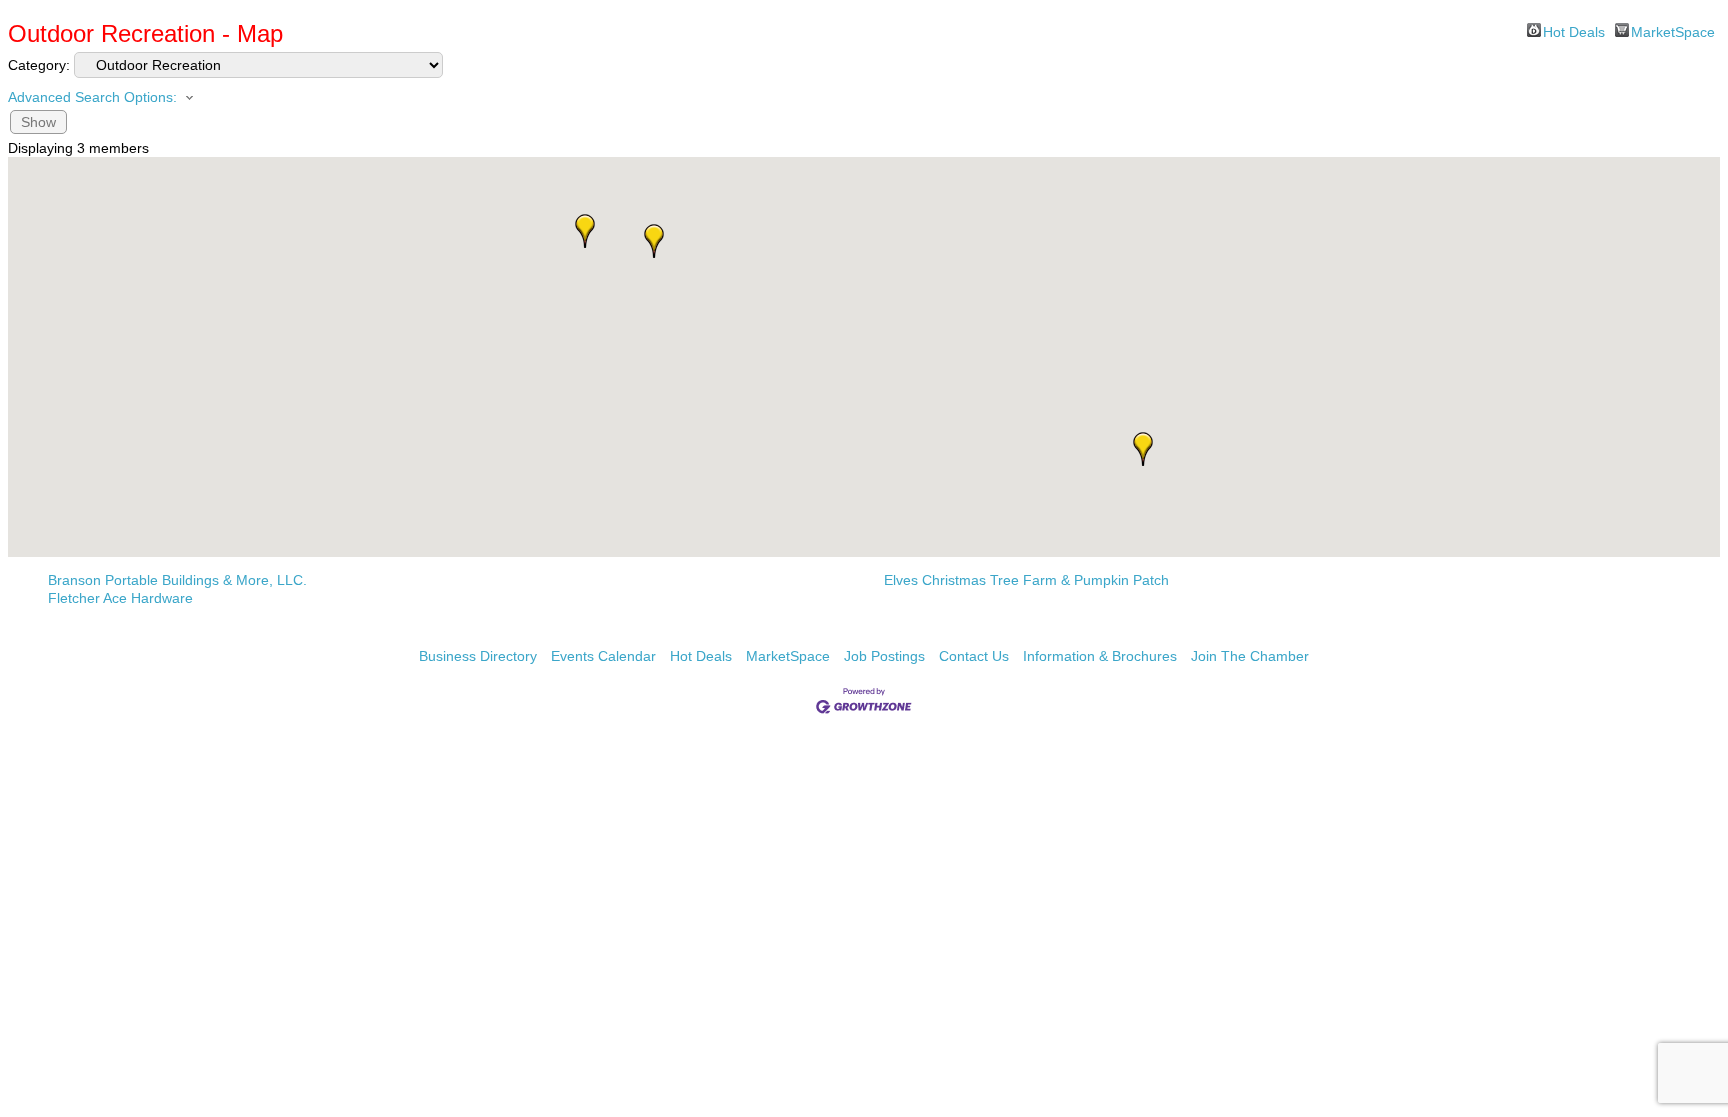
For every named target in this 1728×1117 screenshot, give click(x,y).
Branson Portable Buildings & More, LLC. (177, 580)
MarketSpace (1673, 30)
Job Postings (884, 656)
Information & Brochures (1100, 656)
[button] (654, 241)
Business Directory (478, 656)
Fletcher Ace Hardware (120, 598)
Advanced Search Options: (92, 97)
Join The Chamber (1250, 656)
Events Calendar (603, 656)
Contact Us (974, 656)
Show (38, 122)
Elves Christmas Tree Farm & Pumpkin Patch (1026, 580)
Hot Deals (1574, 30)
